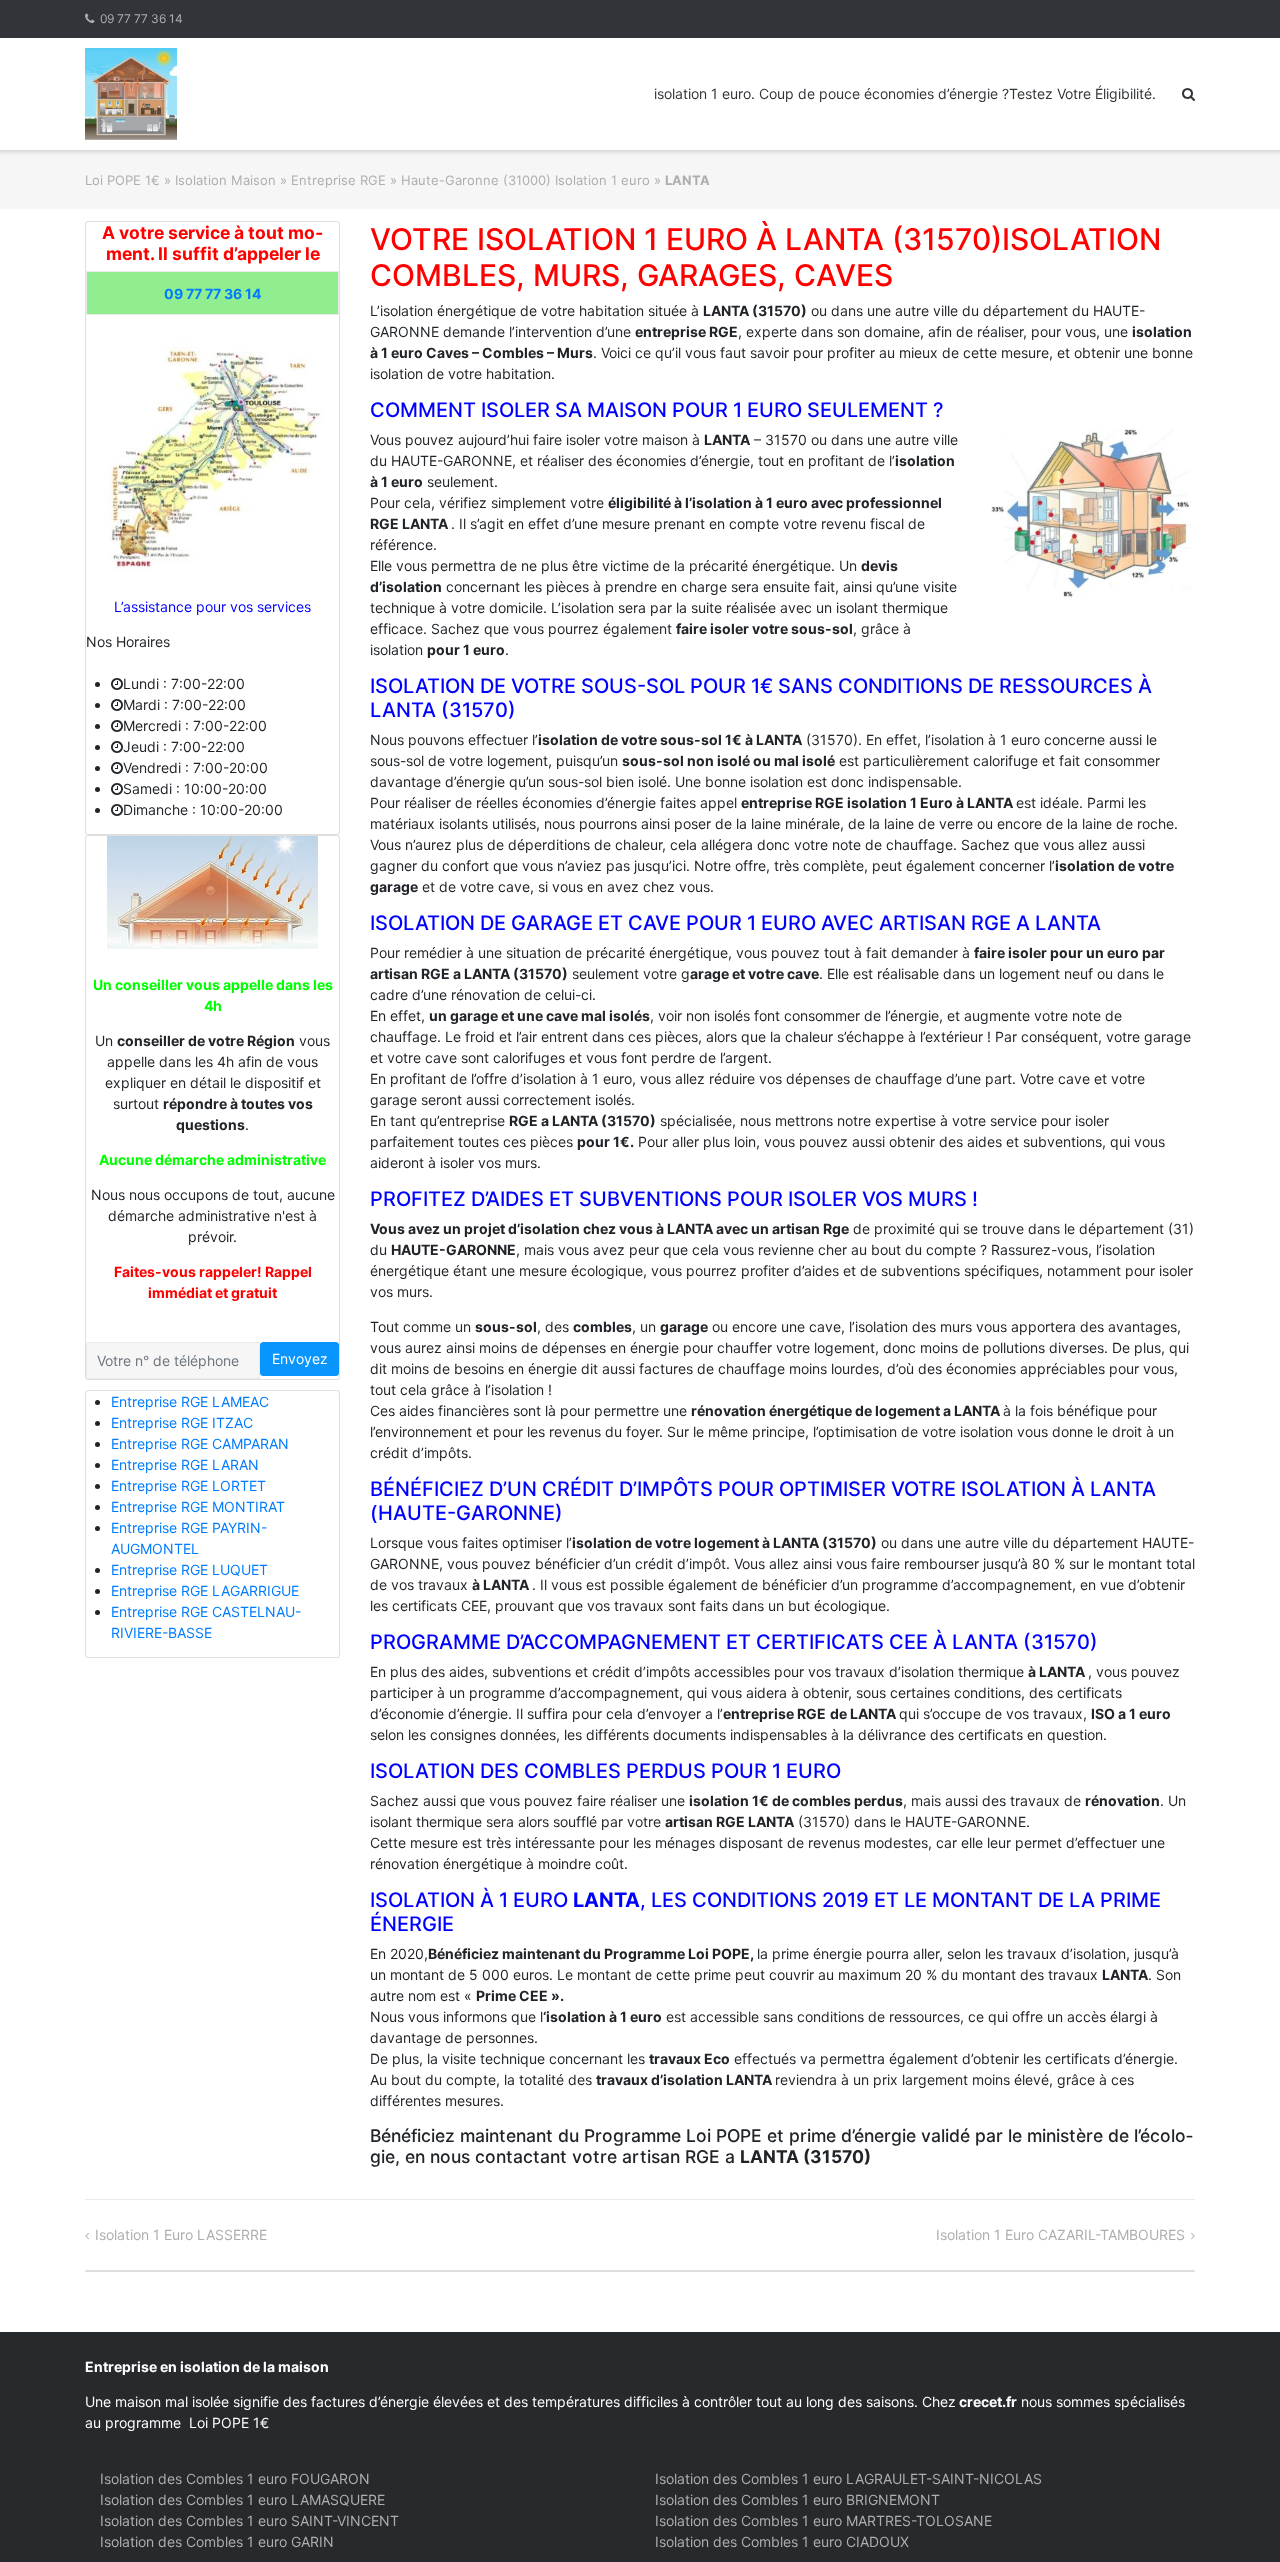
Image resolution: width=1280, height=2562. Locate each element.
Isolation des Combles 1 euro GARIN (217, 2541)
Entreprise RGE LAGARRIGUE (205, 1590)
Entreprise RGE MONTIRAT (198, 1506)
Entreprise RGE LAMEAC (190, 1401)
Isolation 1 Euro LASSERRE (181, 2234)
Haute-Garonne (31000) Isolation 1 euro (525, 180)
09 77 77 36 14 (141, 18)
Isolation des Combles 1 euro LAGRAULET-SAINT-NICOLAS (848, 2478)
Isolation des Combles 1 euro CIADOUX (782, 2541)
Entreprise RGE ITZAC (182, 1422)
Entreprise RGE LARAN (185, 1464)
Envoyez (300, 1358)
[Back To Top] (1230, 2514)
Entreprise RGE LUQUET (189, 1569)
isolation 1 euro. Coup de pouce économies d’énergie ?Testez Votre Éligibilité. (905, 93)
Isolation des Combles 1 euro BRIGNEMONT (797, 2499)
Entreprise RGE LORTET (188, 1485)
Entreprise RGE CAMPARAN (200, 1443)
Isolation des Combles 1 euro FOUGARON (235, 2478)
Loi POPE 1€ (122, 180)
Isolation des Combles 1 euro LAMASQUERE (242, 2499)
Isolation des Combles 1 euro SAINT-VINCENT (249, 2520)
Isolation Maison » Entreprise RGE (280, 180)
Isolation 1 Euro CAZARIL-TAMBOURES (1060, 2234)
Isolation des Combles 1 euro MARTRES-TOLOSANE (823, 2520)
